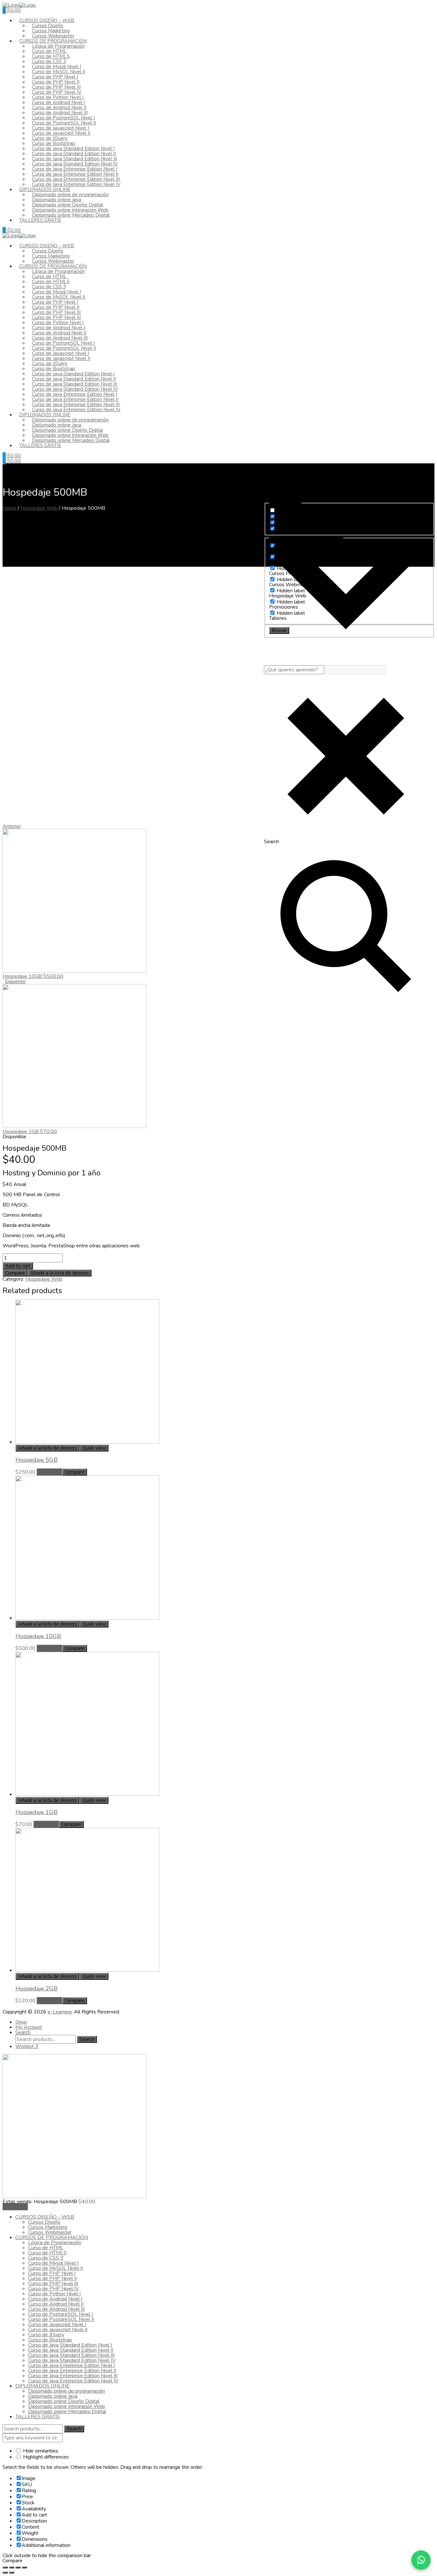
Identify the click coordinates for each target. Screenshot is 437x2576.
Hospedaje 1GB (36, 1812)
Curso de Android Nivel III (56, 2309)
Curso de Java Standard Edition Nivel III (71, 2355)
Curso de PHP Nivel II (52, 2278)
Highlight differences (45, 2457)
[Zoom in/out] (24, 2567)
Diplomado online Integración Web (67, 2406)
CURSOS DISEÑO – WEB (45, 2217)
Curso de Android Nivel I (55, 2299)
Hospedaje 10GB (38, 1636)
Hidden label (291, 511)
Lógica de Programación (55, 2243)
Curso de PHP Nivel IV (54, 2289)
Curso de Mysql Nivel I (53, 2263)
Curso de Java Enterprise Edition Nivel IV (76, 184)
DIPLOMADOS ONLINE (43, 2386)
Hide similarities (40, 2451)
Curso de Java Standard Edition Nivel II (71, 2350)
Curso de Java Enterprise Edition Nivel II (72, 2371)
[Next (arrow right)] (12, 2572)
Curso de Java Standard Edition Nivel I (70, 2345)
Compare (15, 1273)
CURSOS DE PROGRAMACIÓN (52, 2237)
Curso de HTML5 (47, 2253)
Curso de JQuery (46, 2335)
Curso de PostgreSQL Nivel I (60, 2314)
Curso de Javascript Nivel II (58, 2330)
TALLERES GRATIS (40, 220)
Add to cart (18, 1266)
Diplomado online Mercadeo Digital (71, 215)
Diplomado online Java (53, 2396)
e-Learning (60, 2012)
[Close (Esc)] (5, 2567)
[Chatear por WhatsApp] (421, 2560)
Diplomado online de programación (67, 2391)
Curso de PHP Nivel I (52, 2273)
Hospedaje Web (39, 508)
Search (87, 2039)
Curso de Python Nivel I (54, 2294)
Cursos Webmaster (50, 2232)
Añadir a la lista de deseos (60, 1273)
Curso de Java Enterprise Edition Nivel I (72, 2365)
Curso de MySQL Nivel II (56, 2268)
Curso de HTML (46, 2248)
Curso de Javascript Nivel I (57, 2324)
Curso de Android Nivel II (56, 2304)
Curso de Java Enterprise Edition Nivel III (73, 2376)
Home (9, 508)
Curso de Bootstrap (50, 2340)
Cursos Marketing (48, 2227)
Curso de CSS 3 (46, 2258)
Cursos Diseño (44, 2222)
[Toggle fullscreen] (18, 2567)
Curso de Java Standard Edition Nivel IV (72, 2360)
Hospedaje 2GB (36, 1988)
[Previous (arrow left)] (5, 2572)
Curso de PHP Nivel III (53, 2284)
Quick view (94, 1448)
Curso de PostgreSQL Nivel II (61, 2319)
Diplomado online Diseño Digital (64, 2401)
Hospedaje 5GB (36, 1460)
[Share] (12, 2567)
